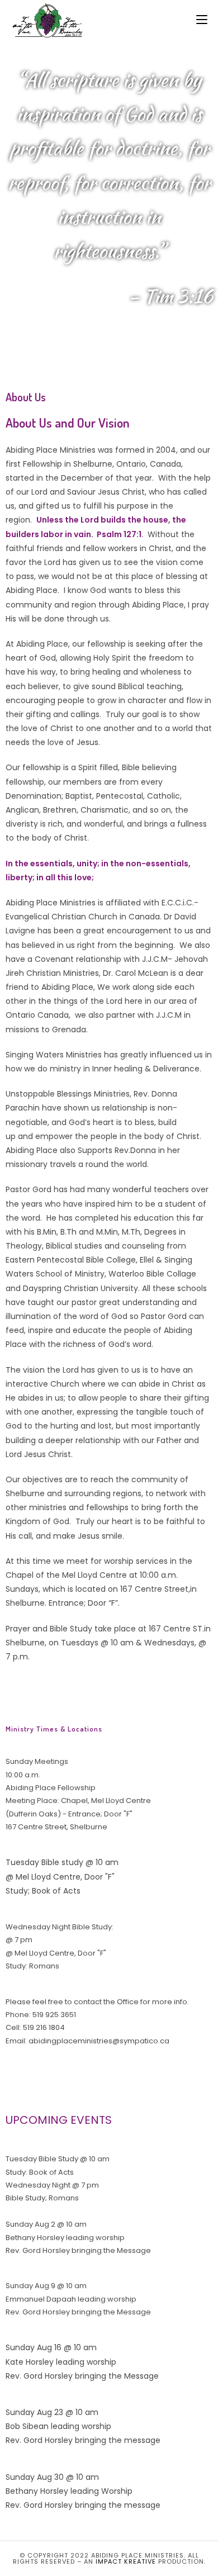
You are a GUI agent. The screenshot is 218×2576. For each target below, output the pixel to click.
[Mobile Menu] (202, 20)
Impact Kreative (126, 2561)
